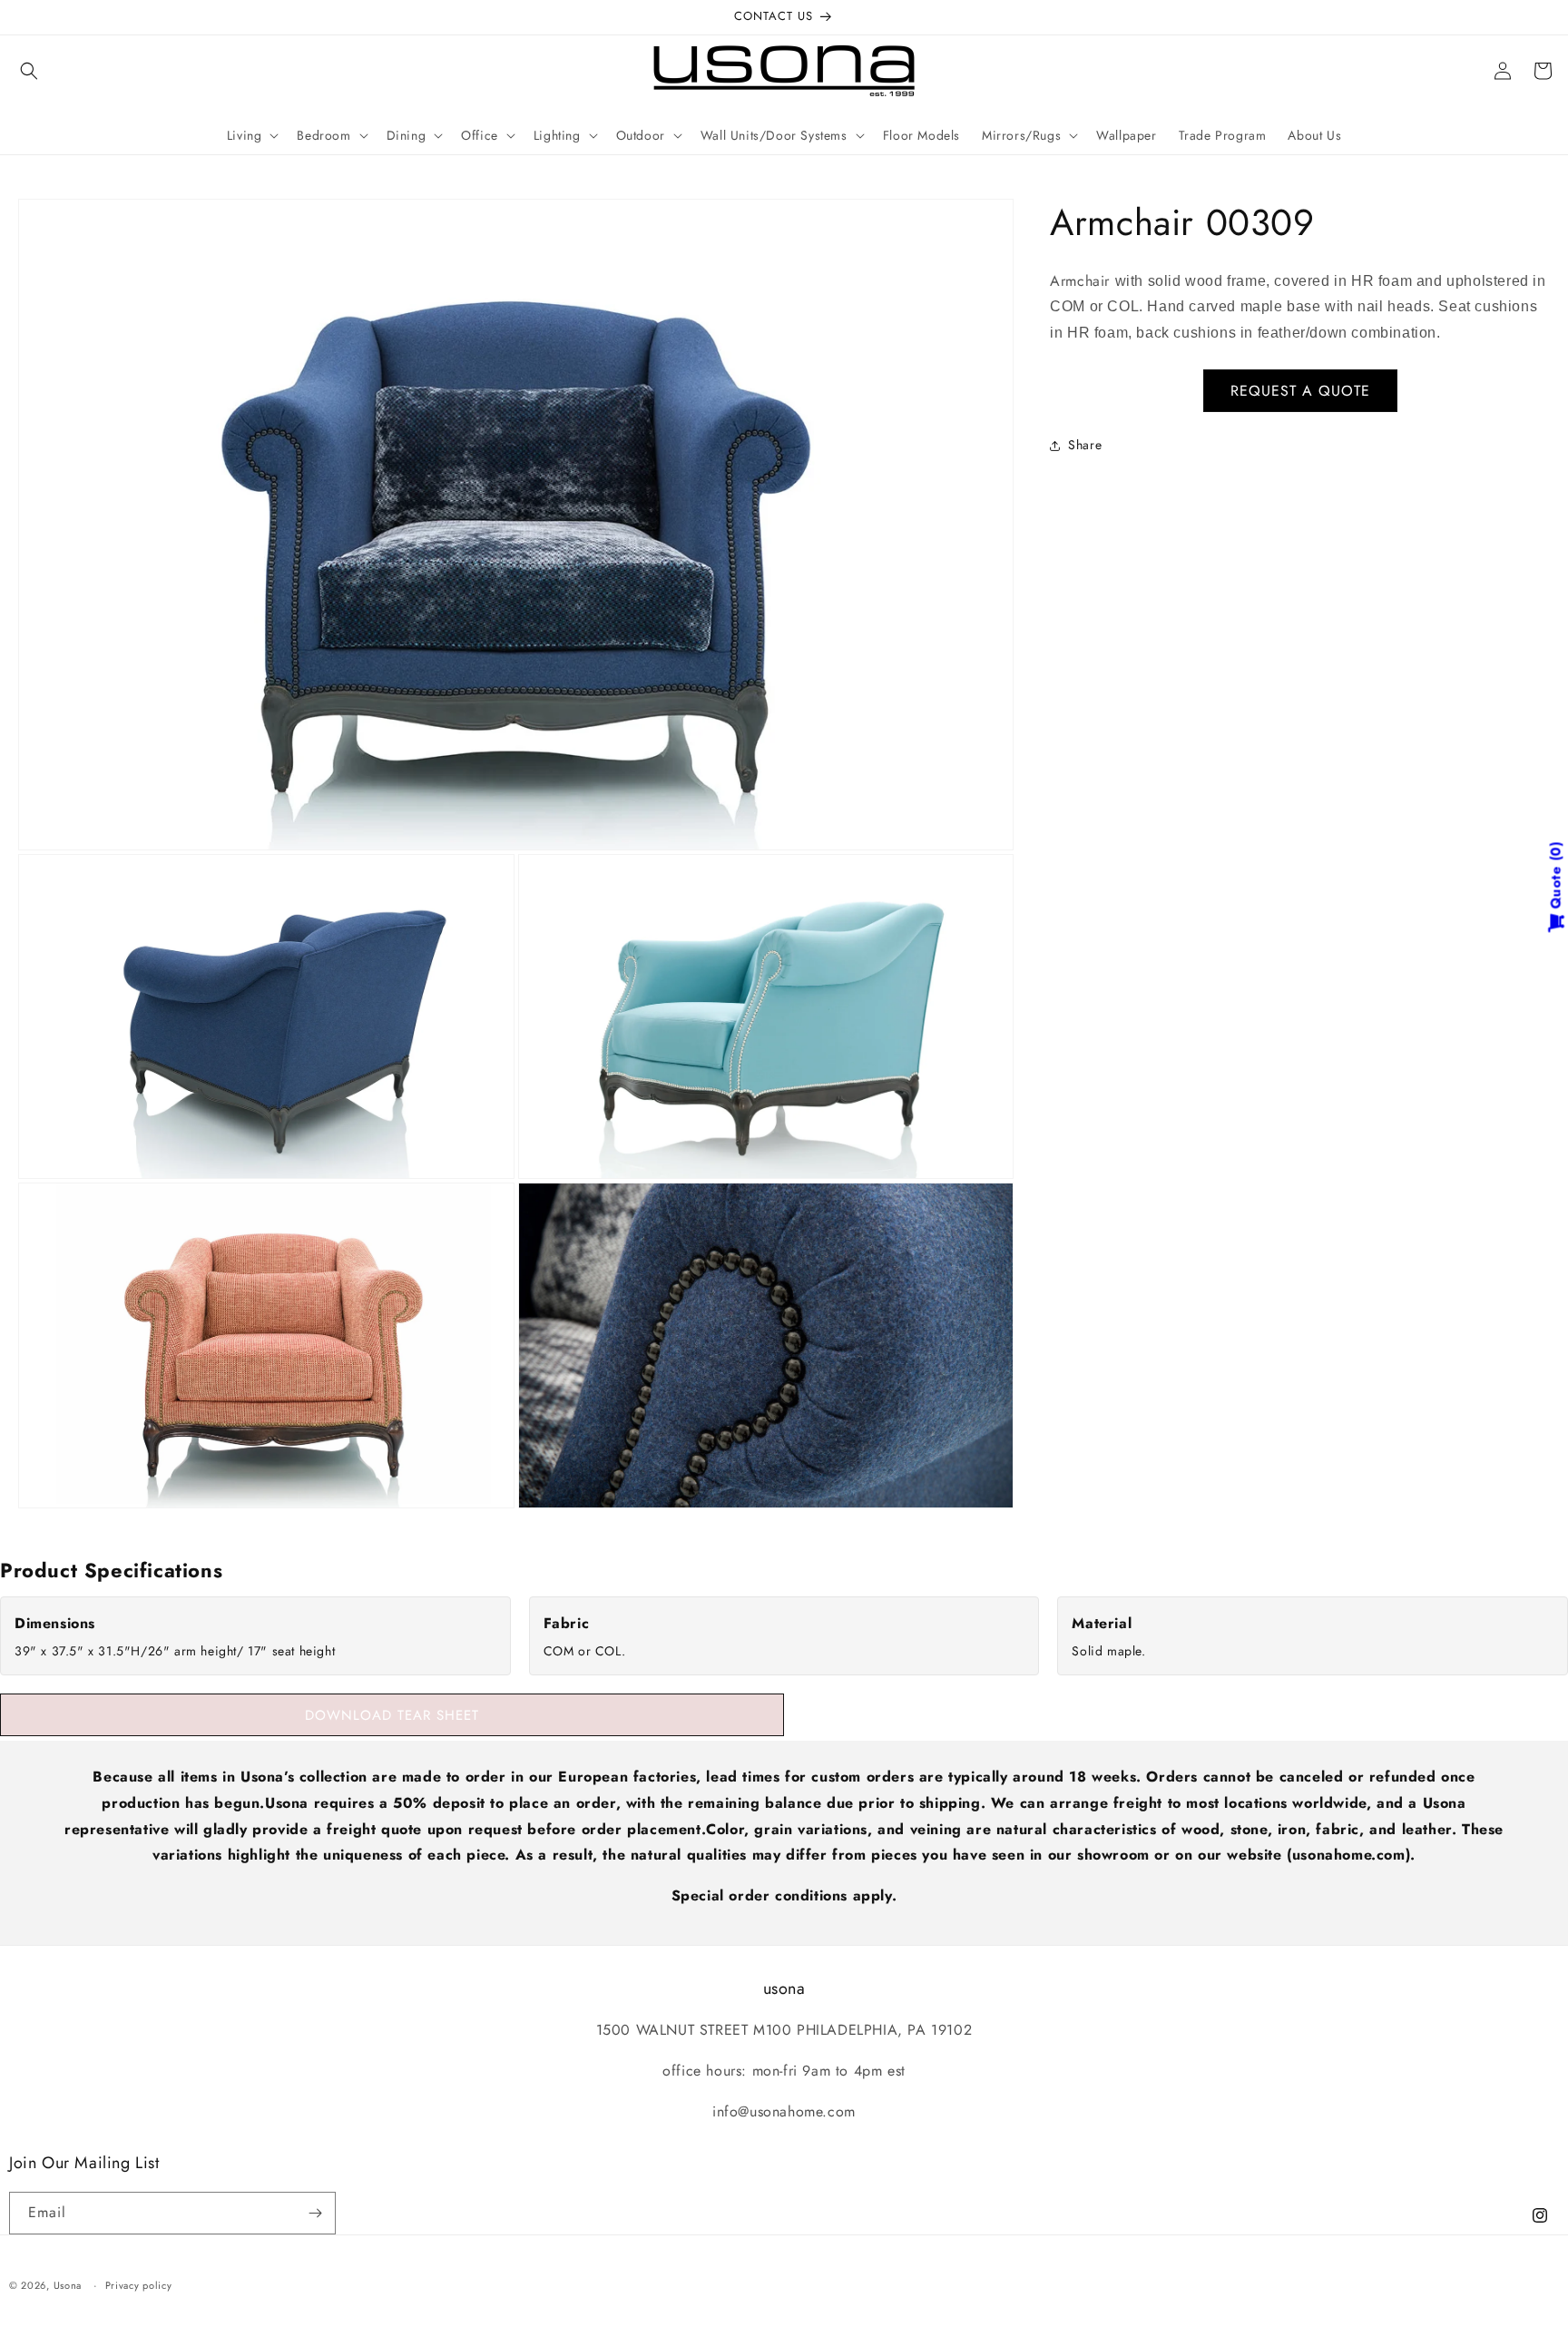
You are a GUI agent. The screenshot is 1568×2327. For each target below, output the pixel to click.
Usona (68, 2285)
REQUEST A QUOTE (1300, 391)
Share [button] (1085, 445)
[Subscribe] (315, 2213)
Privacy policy (139, 2285)
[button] (29, 71)
